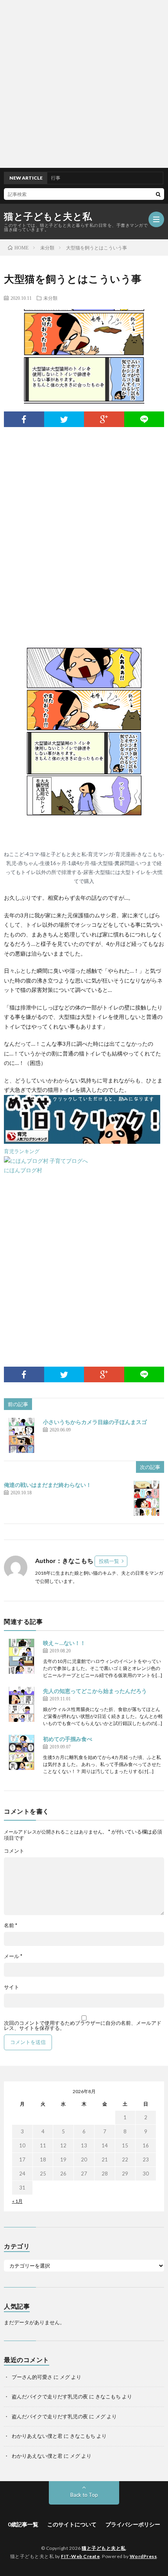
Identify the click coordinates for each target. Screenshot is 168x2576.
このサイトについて (72, 2524)
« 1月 (17, 2201)
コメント (14, 1851)
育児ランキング (22, 1151)
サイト (12, 1987)
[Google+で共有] (104, 419)
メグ (65, 2377)
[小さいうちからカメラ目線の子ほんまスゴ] (21, 1435)
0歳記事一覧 (23, 2524)
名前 (11, 1925)
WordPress (143, 2556)
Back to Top (84, 2495)
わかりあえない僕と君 (37, 2436)
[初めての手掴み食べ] (21, 1752)
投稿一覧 (109, 1561)
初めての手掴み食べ (68, 1739)
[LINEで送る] (144, 419)
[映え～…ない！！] (21, 1656)
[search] (158, 194)
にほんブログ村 (23, 1170)
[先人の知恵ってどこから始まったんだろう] (21, 1704)
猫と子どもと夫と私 (48, 216)
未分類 (50, 298)
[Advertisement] (84, 84)
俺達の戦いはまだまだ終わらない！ (48, 1485)
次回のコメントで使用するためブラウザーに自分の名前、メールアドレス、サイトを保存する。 (83, 2026)
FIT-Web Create (80, 2556)
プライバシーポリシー (133, 2524)
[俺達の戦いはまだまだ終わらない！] (147, 1498)
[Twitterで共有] (64, 419)
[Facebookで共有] (24, 419)
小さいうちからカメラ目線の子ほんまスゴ (95, 1422)
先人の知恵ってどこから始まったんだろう (95, 1691)
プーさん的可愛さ (32, 2377)
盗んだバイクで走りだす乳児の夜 (50, 2396)
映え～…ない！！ (64, 1643)
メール (13, 1956)
